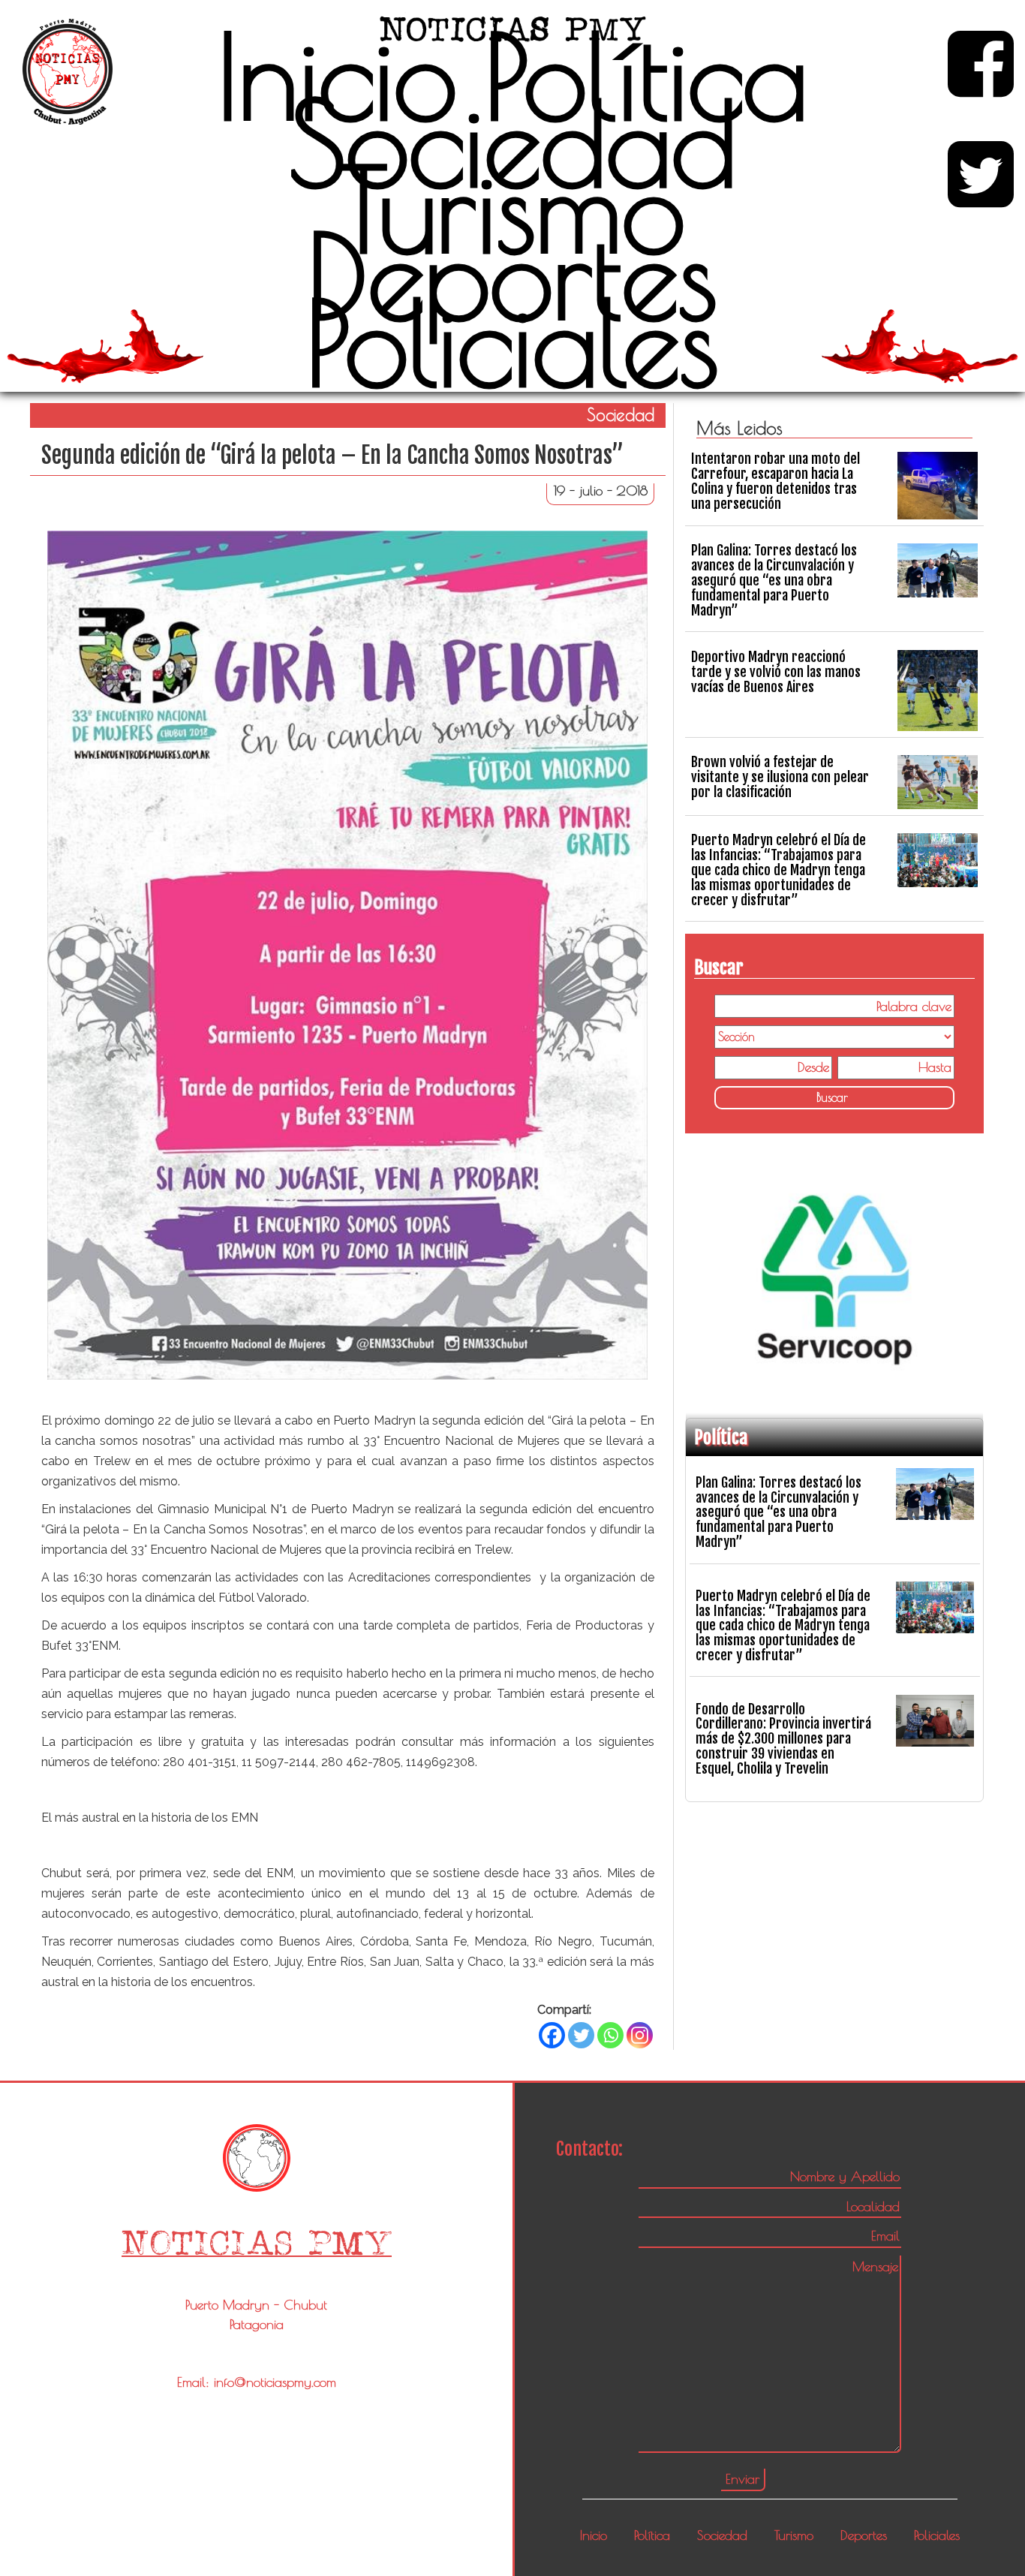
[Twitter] (581, 2035)
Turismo (512, 209)
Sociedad (512, 143)
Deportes (512, 275)
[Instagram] (640, 2035)
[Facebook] (552, 2035)
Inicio (337, 76)
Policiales (512, 342)
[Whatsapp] (610, 2035)
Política (646, 76)
